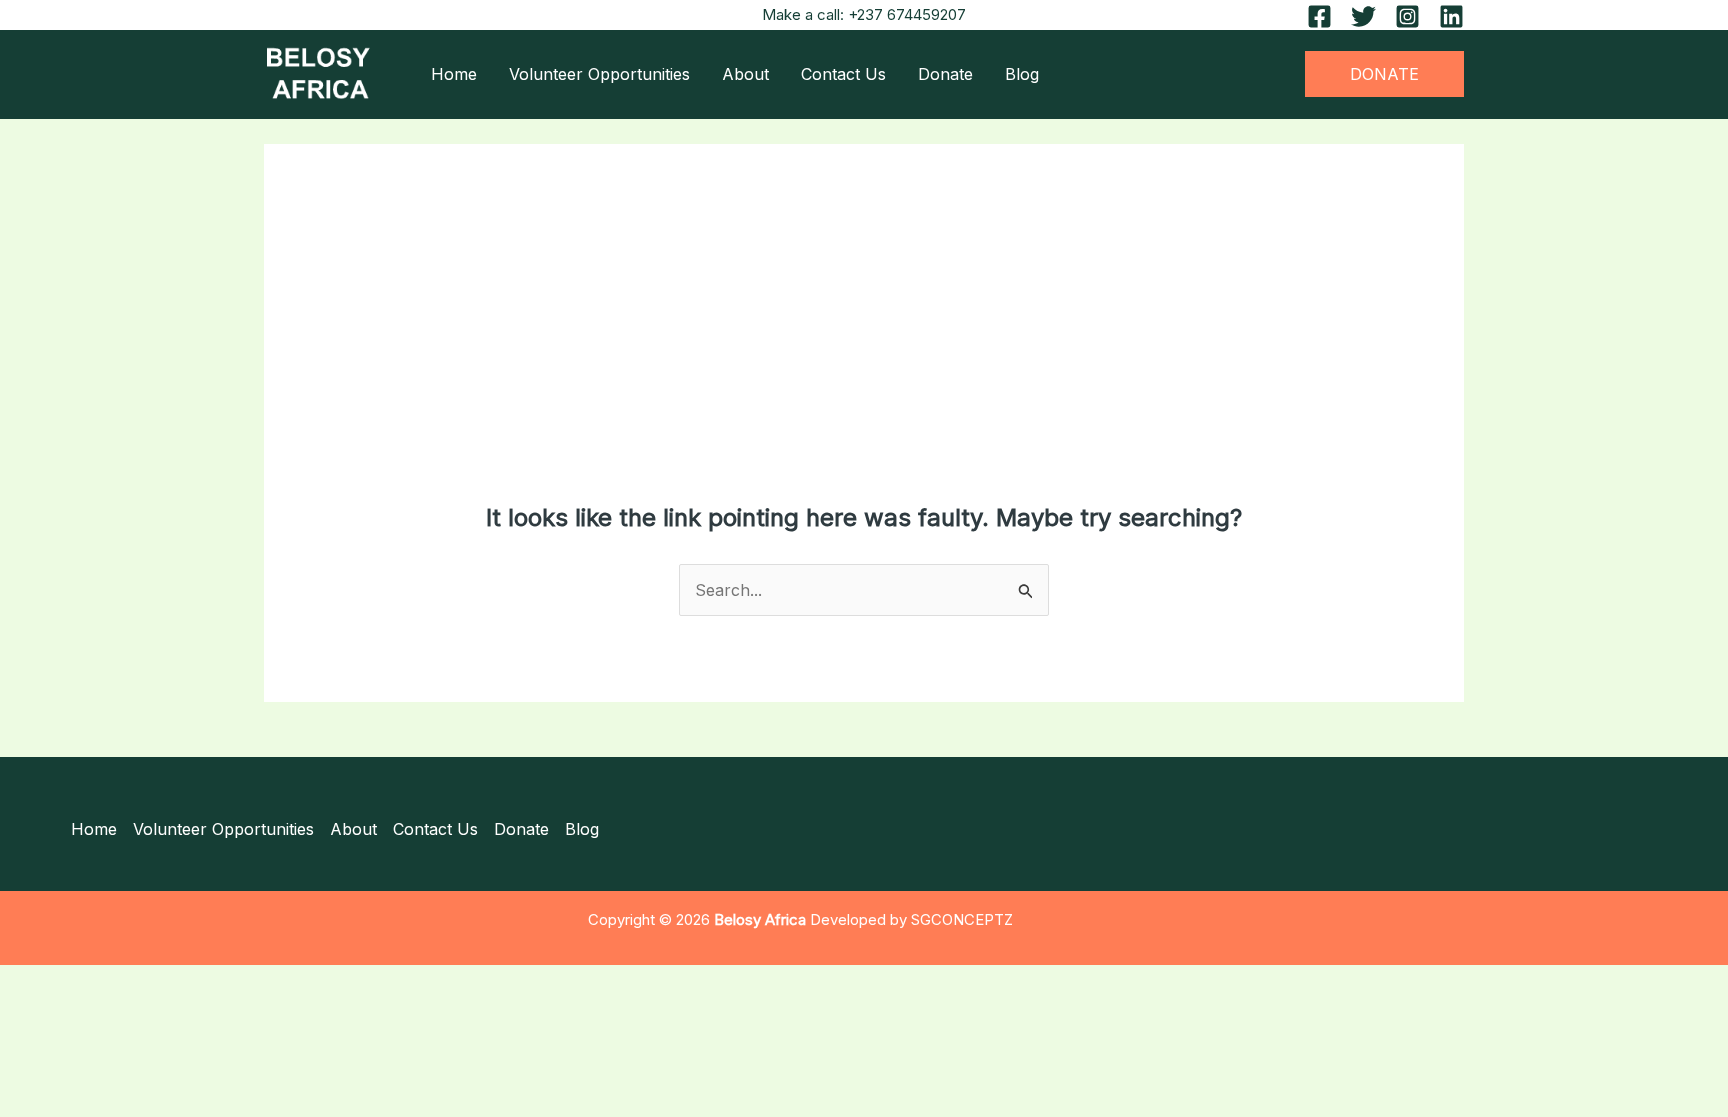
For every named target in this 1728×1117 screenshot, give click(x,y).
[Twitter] (1363, 16)
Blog (1022, 74)
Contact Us (843, 74)
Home (454, 74)
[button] (1384, 74)
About (745, 74)
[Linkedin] (1451, 16)
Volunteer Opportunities (599, 74)
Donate (945, 74)
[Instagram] (1407, 16)
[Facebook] (1319, 16)
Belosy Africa (760, 920)
